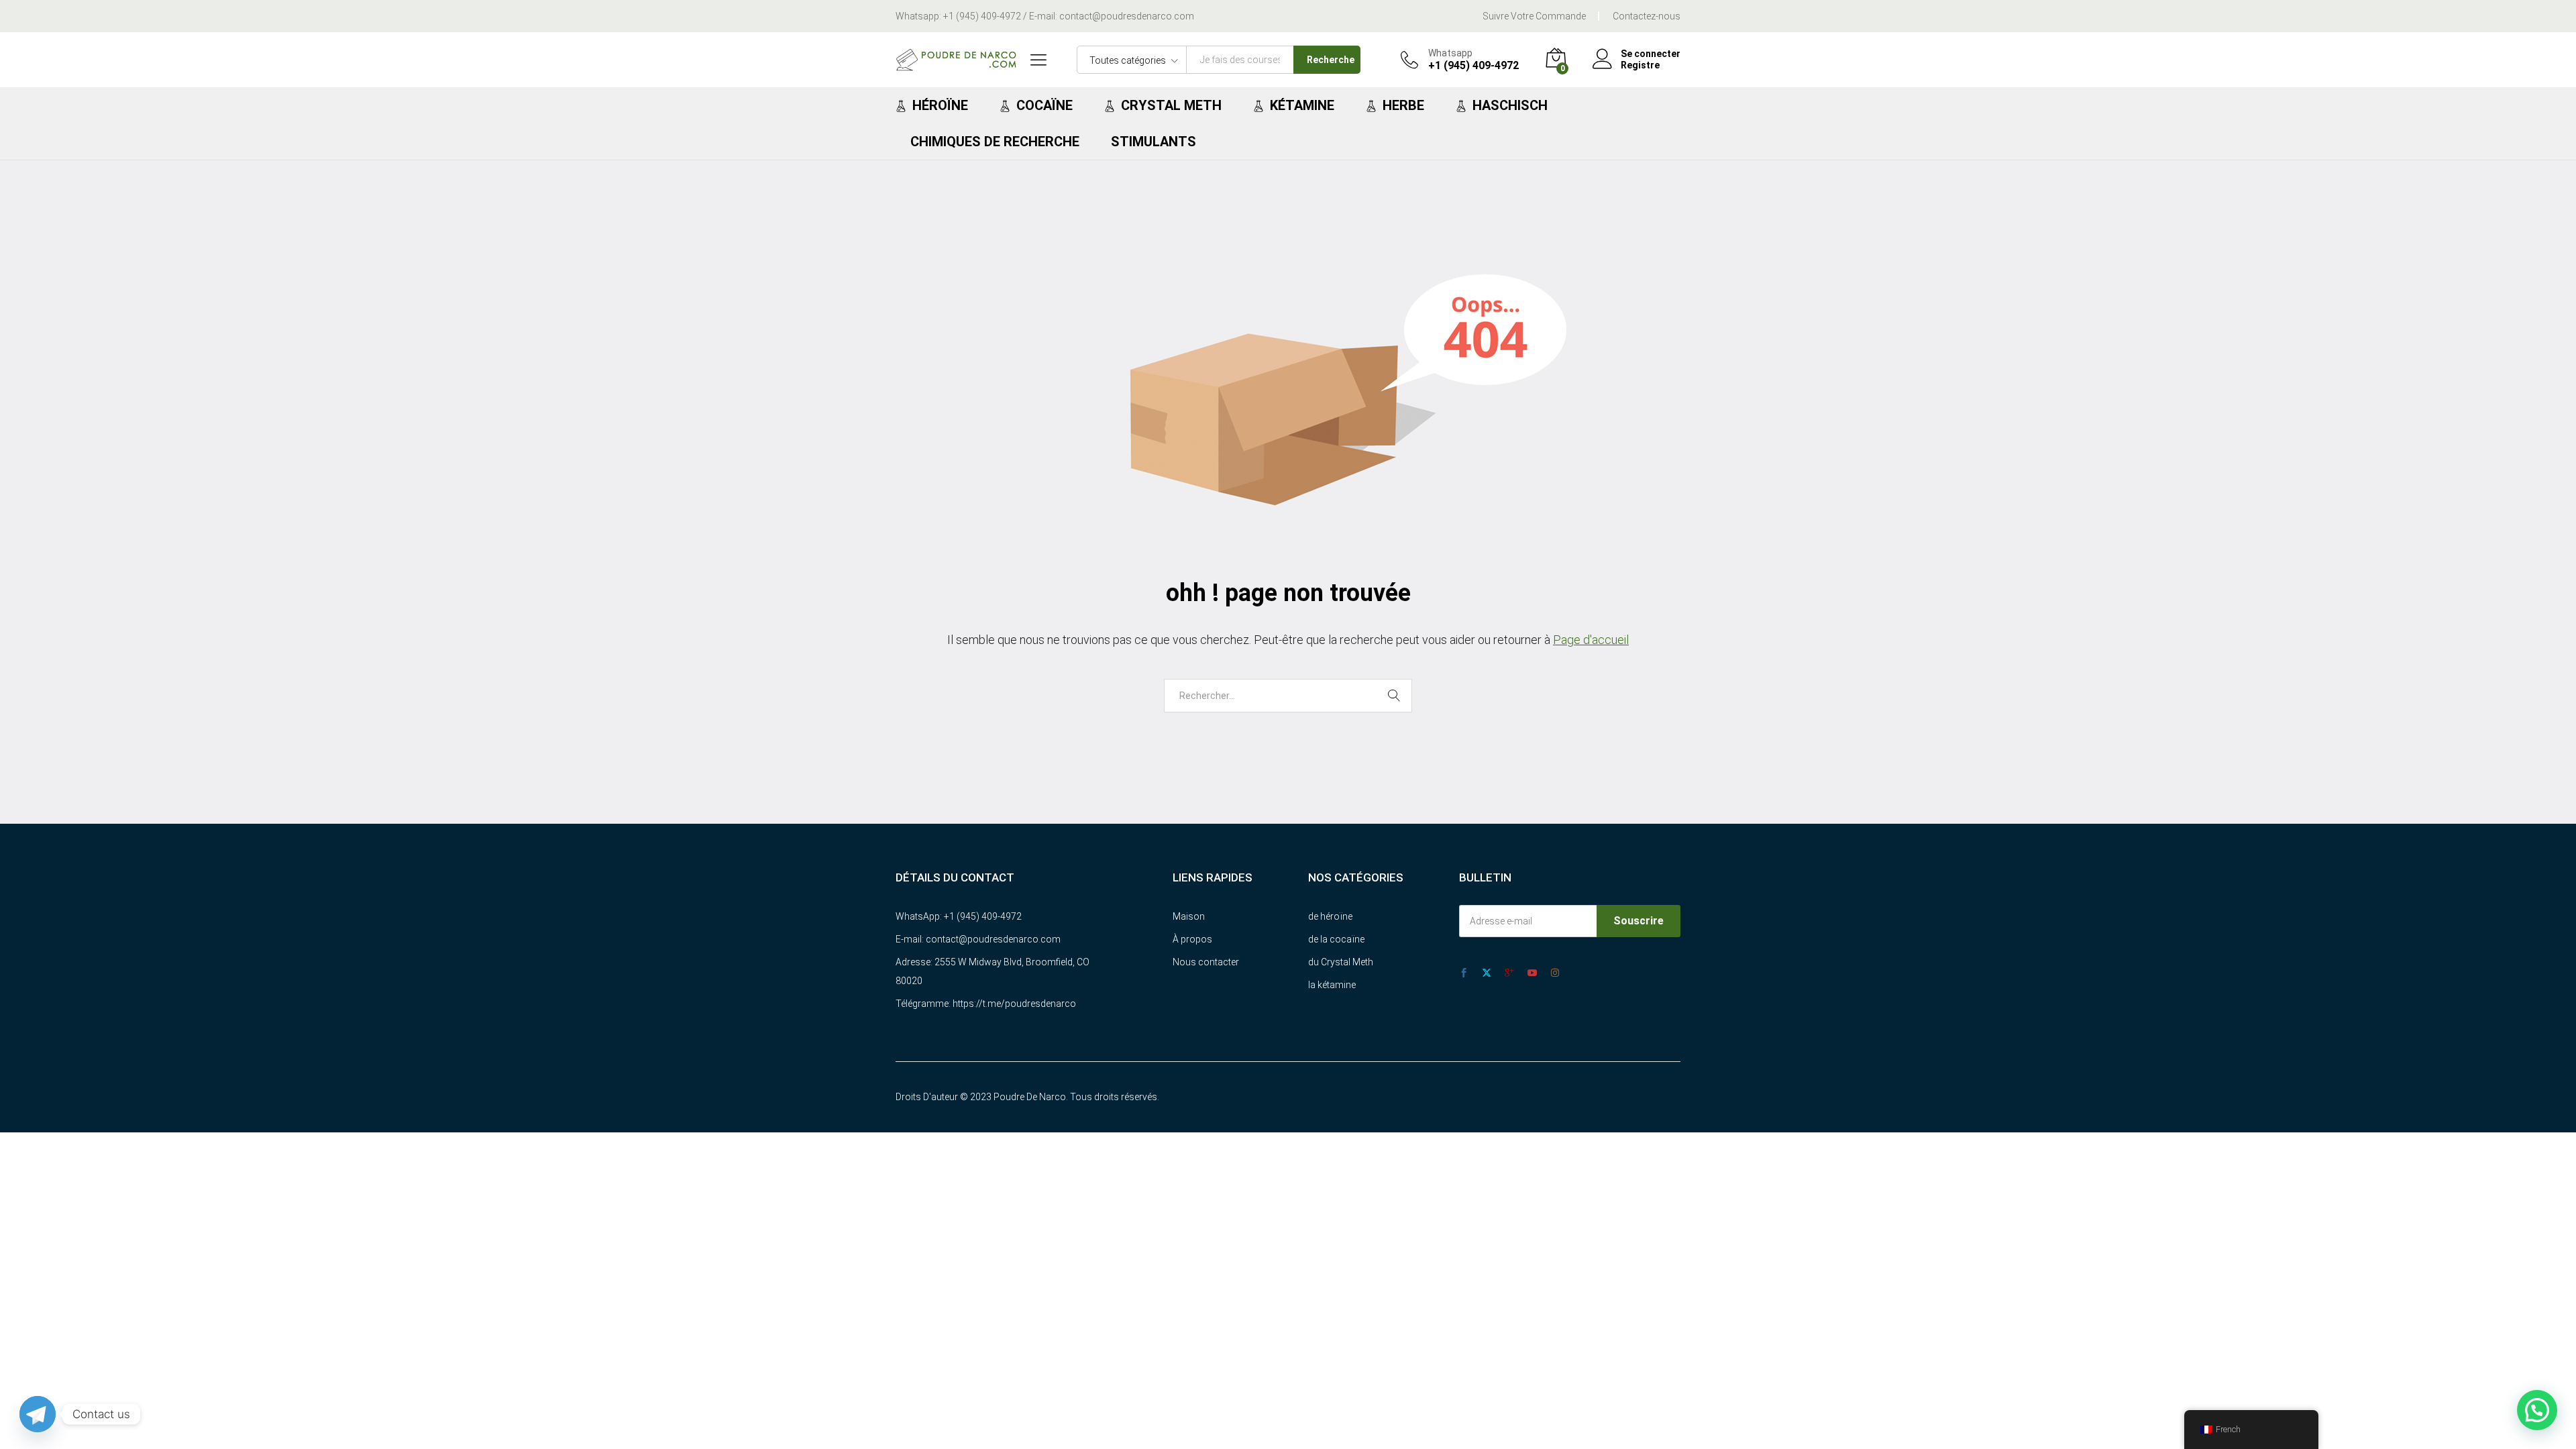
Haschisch (1510, 105)
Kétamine (1302, 105)
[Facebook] (1464, 973)
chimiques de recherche (995, 142)
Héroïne (940, 105)
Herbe (1403, 105)
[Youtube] (1532, 973)
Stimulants (1153, 142)
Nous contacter (1206, 962)
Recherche (1331, 60)
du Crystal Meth (1341, 962)
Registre (1640, 65)
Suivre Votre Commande (1534, 16)
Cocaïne (1044, 105)
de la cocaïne (1336, 939)
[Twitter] (1487, 973)
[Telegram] (38, 1414)
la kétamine (1332, 985)
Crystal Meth (1171, 105)
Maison (1189, 916)
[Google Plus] (1509, 973)
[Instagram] (1555, 973)
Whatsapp (1450, 53)
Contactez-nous (1647, 16)
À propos (1192, 939)
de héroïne (1330, 916)
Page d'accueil (1591, 640)
